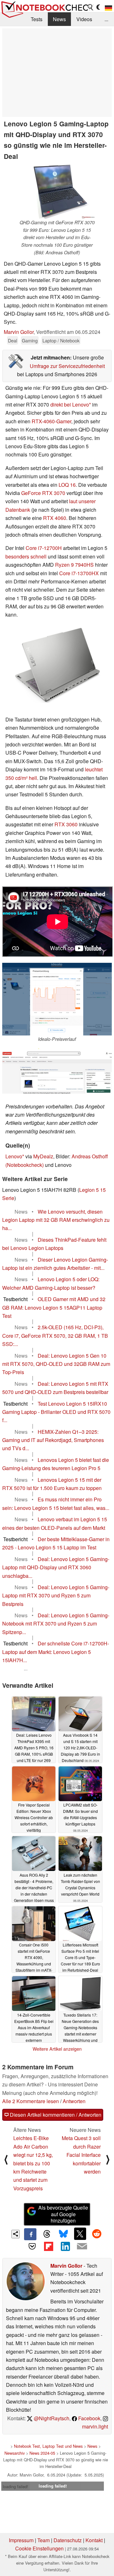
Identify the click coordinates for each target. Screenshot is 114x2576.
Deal (13, 340)
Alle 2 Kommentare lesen (31, 2101)
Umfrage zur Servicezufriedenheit (67, 366)
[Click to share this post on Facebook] (30, 2234)
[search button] (91, 7)
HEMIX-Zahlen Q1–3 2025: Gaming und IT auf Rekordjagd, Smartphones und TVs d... (53, 1440)
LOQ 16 (67, 485)
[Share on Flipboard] (49, 2246)
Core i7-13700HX (79, 573)
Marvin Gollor (19, 332)
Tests (37, 19)
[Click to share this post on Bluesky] (63, 2234)
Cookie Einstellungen (39, 2548)
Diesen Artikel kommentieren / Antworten (55, 2115)
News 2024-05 (42, 2453)
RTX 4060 (55, 518)
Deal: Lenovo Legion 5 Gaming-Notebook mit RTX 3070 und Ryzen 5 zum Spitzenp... (56, 1624)
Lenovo (14, 1156)
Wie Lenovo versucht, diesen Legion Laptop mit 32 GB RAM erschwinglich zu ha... (56, 1220)
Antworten (74, 2101)
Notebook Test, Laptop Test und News (48, 2446)
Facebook (89, 2418)
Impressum (21, 2540)
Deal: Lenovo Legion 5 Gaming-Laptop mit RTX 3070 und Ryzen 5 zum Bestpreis (56, 1596)
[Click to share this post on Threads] (47, 2234)
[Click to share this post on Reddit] (97, 2234)
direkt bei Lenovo (70, 404)
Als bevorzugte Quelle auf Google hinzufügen (63, 2214)
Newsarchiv (15, 2453)
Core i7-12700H (44, 548)
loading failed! (16, 2486)
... (106, 19)
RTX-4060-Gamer (51, 421)
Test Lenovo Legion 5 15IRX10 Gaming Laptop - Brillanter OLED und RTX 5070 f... (56, 1412)
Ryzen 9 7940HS (74, 565)
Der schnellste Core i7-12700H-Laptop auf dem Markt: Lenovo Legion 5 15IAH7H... (56, 1652)
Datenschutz (68, 2540)
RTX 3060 (66, 824)
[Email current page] (82, 2247)
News (59, 19)
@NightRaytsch (51, 2418)
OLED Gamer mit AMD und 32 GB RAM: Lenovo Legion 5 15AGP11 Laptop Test (54, 1307)
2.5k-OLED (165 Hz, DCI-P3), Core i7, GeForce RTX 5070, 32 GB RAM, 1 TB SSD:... (55, 1336)
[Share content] (16, 2234)
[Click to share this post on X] (80, 2234)
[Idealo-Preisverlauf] (57, 999)
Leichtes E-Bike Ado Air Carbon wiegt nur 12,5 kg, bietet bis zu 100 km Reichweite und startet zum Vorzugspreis (33, 2163)
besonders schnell (26, 556)
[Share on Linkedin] (65, 2246)
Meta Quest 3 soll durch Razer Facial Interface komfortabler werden (81, 2155)
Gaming (30, 340)
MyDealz (43, 1156)
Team (44, 2540)
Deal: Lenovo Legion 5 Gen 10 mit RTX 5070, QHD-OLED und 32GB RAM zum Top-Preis (56, 1364)
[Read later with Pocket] (32, 2246)
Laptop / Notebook (61, 340)
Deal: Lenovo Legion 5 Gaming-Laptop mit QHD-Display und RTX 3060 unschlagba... (56, 1567)
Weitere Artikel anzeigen (57, 2049)
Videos (84, 19)
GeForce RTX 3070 (43, 493)
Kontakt (94, 2540)
